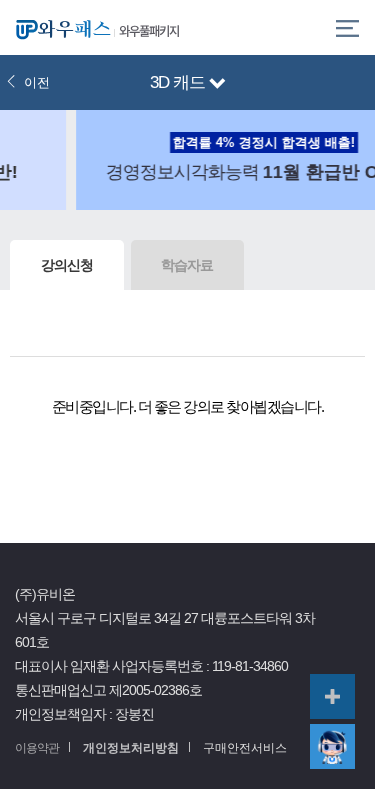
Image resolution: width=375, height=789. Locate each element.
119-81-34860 (250, 666)
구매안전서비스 (245, 748)
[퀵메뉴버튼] (332, 696)
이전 (37, 82)
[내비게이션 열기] (217, 84)
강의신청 (67, 265)
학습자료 (187, 265)
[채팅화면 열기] (332, 746)
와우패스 (60, 27)
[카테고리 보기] (347, 27)
